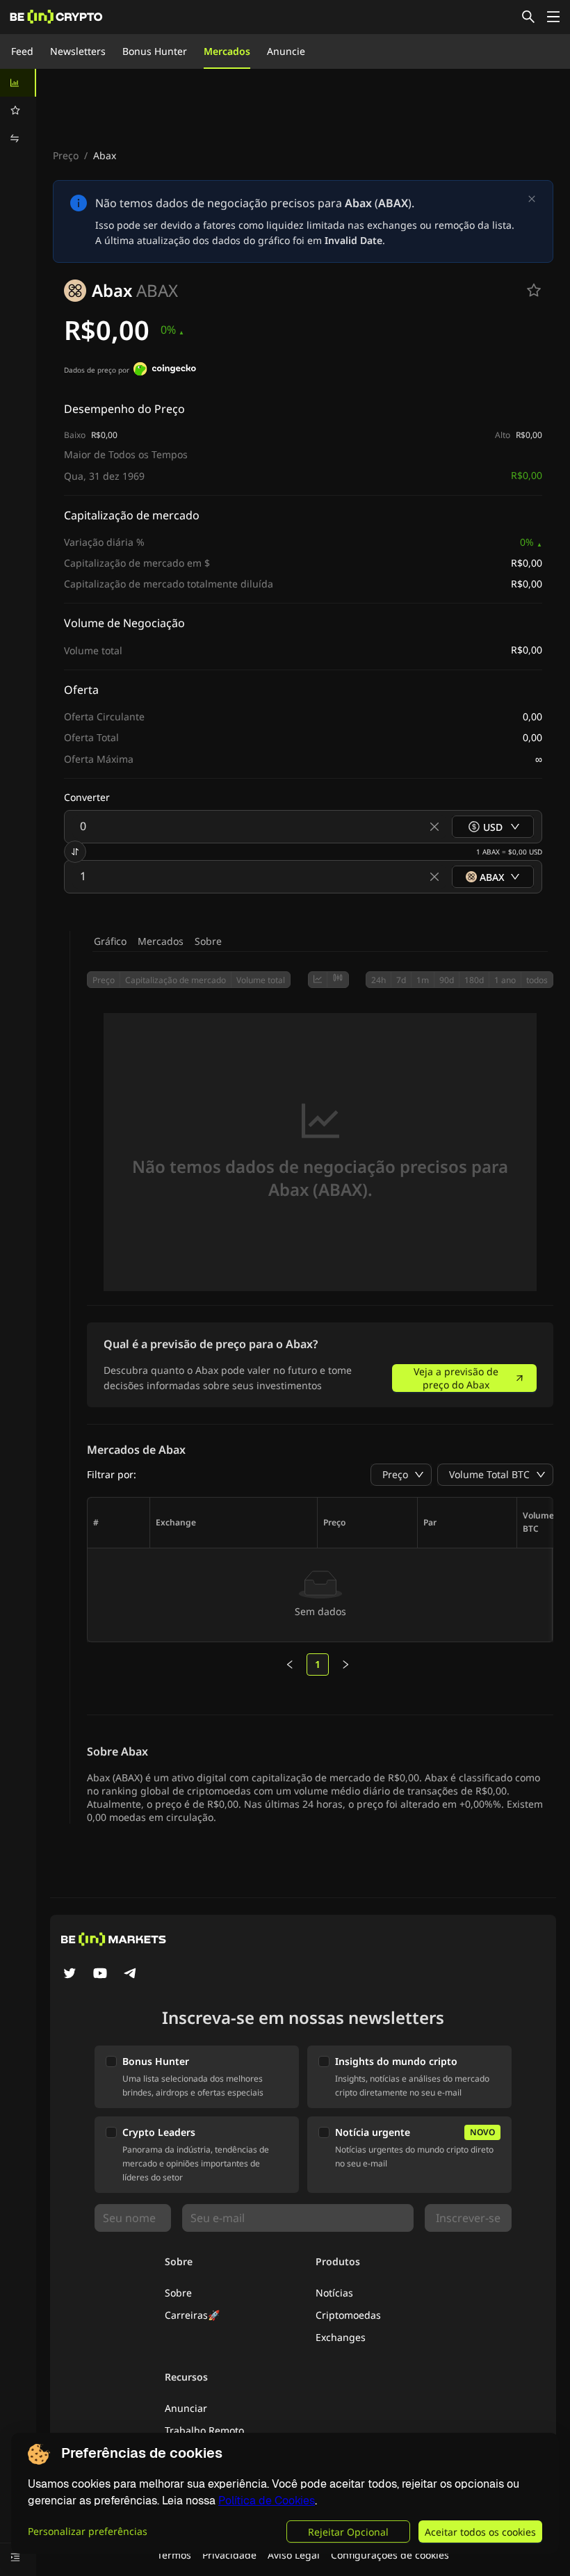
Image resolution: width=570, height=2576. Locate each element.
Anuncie (286, 51)
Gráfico (110, 941)
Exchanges (341, 2337)
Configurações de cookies (390, 2555)
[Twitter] (70, 1975)
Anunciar (186, 2408)
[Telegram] (131, 1975)
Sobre (208, 941)
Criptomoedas (348, 2315)
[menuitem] (18, 83)
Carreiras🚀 (192, 2315)
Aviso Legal (294, 2555)
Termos (174, 2555)
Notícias (334, 2293)
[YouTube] (100, 1975)
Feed (22, 51)
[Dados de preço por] (165, 371)
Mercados (227, 51)
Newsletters (78, 51)
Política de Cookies (267, 2501)
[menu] (18, 111)
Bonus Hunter (155, 51)
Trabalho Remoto (204, 2430)
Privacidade (229, 2555)
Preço (66, 155)
